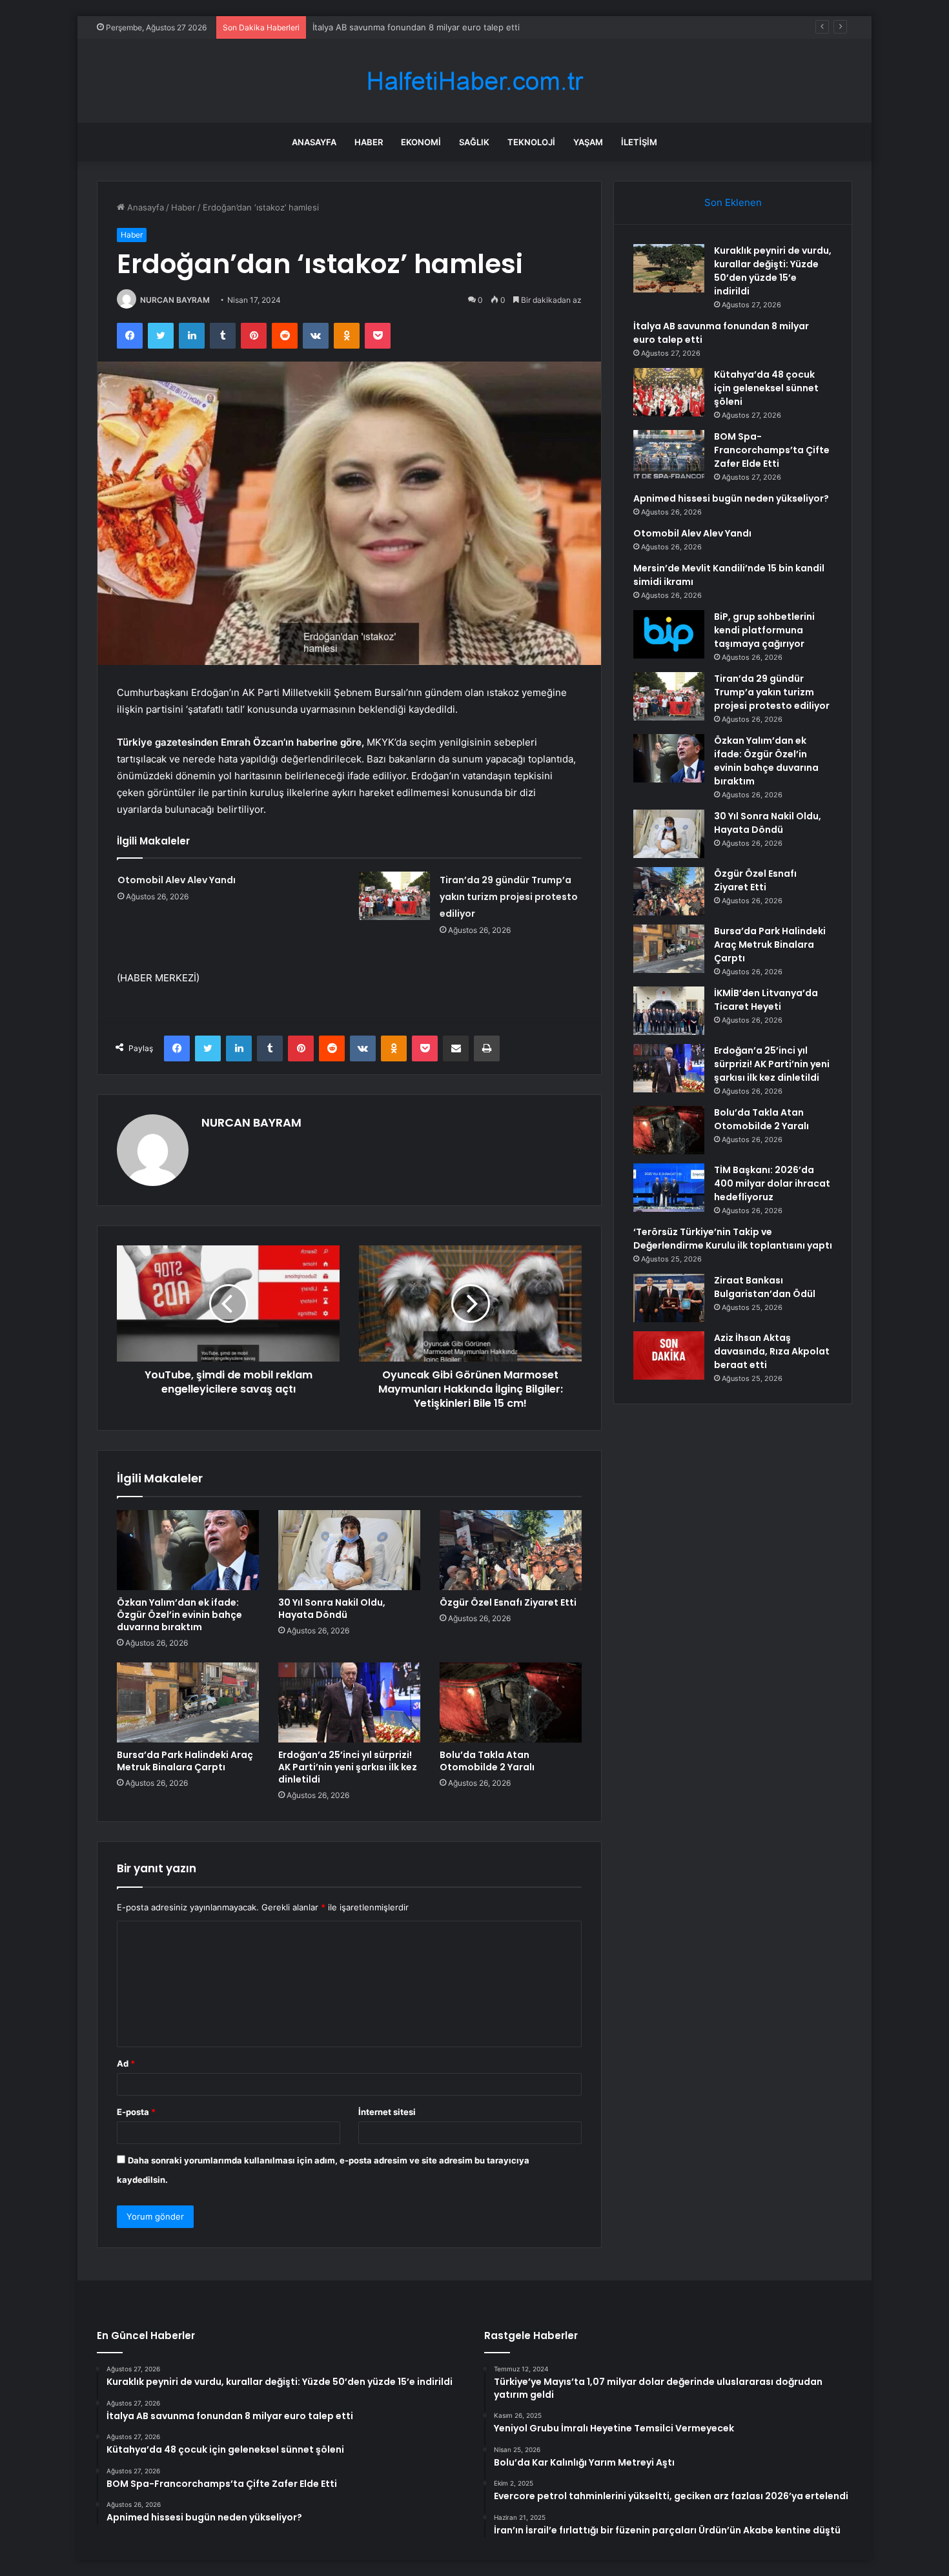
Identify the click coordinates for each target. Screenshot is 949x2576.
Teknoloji (531, 142)
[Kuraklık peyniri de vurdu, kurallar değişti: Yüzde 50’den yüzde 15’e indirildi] (669, 268)
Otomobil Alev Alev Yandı (177, 880)
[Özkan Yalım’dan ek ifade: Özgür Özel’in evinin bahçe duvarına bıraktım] (188, 1550)
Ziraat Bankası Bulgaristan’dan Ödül (765, 1287)
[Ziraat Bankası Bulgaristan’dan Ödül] (669, 1298)
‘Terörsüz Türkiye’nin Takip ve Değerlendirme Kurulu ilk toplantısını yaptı (733, 1239)
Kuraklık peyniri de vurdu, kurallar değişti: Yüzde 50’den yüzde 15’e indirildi (773, 271)
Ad (126, 2063)
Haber (369, 142)
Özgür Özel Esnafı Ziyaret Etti (508, 1602)
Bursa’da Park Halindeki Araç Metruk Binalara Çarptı (185, 1761)
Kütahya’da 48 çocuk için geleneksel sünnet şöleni (413, 27)
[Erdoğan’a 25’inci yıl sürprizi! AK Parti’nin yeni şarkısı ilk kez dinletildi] (349, 1702)
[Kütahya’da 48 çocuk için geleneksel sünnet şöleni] (669, 392)
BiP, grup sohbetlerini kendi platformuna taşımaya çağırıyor (764, 630)
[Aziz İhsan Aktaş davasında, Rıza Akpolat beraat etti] (669, 1355)
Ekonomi (421, 142)
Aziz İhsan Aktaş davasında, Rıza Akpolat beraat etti (772, 1351)
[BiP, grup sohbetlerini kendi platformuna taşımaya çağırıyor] (669, 634)
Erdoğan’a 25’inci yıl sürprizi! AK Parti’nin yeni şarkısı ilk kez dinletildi (348, 1767)
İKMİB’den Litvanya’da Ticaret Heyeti (766, 1000)
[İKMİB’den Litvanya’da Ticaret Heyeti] (669, 1011)
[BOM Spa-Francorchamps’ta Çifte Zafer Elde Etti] (669, 454)
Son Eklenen (733, 202)
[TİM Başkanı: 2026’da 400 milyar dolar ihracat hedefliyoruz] (669, 1188)
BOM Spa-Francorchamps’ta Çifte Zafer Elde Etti (772, 450)
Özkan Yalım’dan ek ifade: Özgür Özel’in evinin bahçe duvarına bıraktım (179, 1615)
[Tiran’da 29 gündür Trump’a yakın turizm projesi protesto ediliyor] (394, 896)
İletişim (639, 142)
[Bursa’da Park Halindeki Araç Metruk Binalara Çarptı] (188, 1702)
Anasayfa (314, 142)
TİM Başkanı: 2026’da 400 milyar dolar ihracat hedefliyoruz (772, 1183)
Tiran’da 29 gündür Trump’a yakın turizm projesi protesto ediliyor (509, 897)
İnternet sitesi (387, 2112)
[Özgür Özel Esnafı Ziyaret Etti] (511, 1550)
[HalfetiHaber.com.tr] (474, 81)
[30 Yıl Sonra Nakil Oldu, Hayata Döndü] (349, 1550)
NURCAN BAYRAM (175, 300)
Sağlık (474, 142)
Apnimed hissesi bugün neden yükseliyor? (731, 498)
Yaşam (588, 142)
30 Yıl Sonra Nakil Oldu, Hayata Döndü (332, 1609)
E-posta (136, 2112)
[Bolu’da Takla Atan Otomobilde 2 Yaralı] (511, 1702)
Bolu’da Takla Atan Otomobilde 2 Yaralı (487, 1761)
